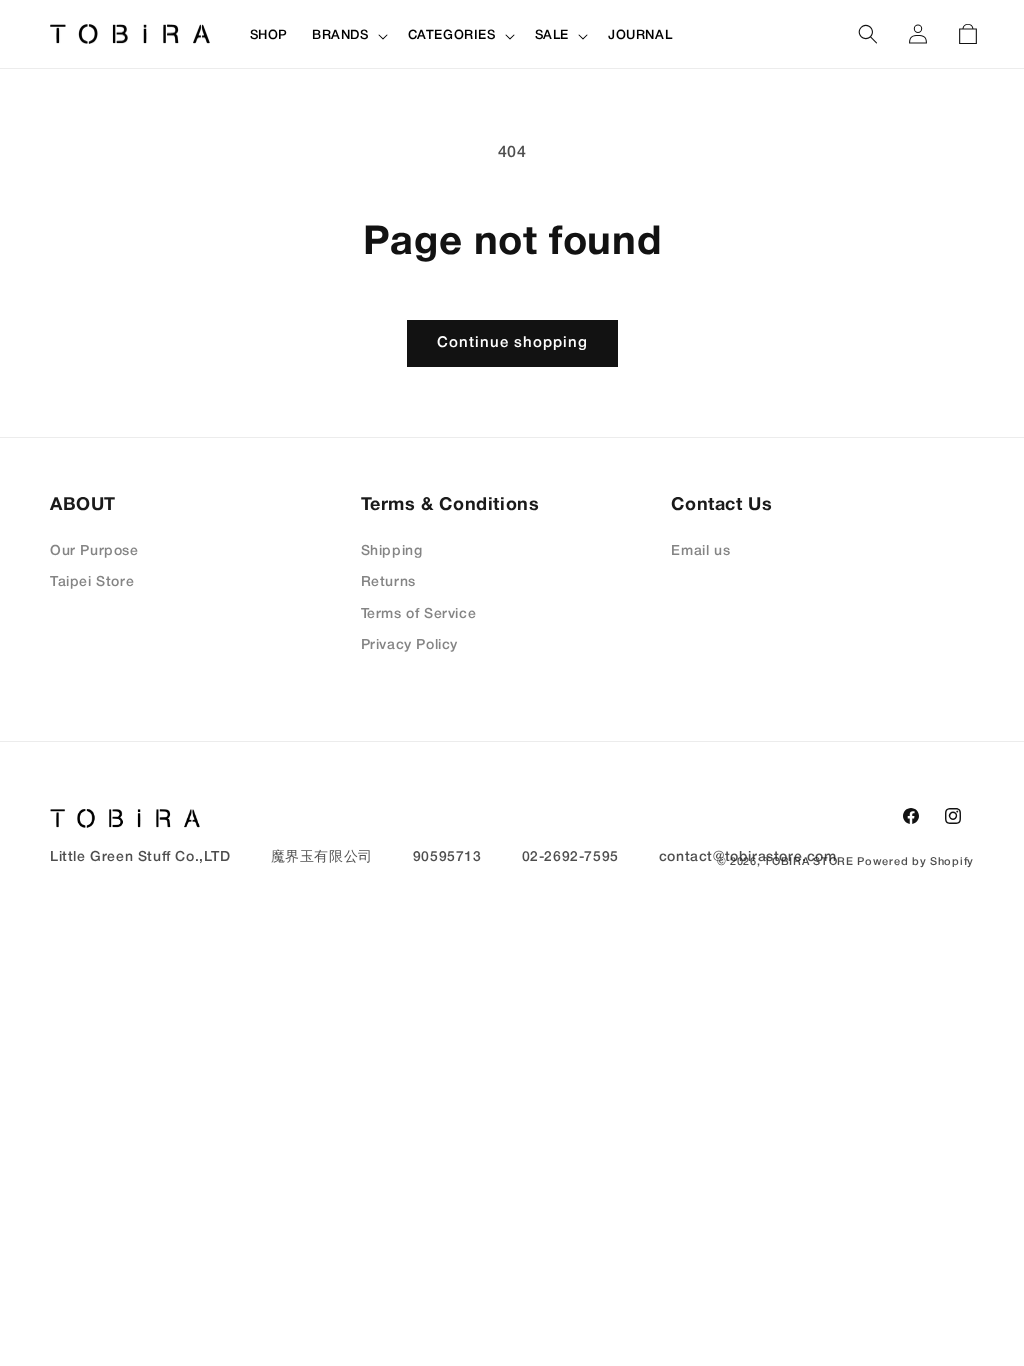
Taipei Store (92, 582)
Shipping (392, 551)
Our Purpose (94, 551)
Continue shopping (512, 343)
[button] (348, 36)
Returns (388, 582)
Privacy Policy (409, 645)
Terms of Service (419, 614)
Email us (700, 551)
